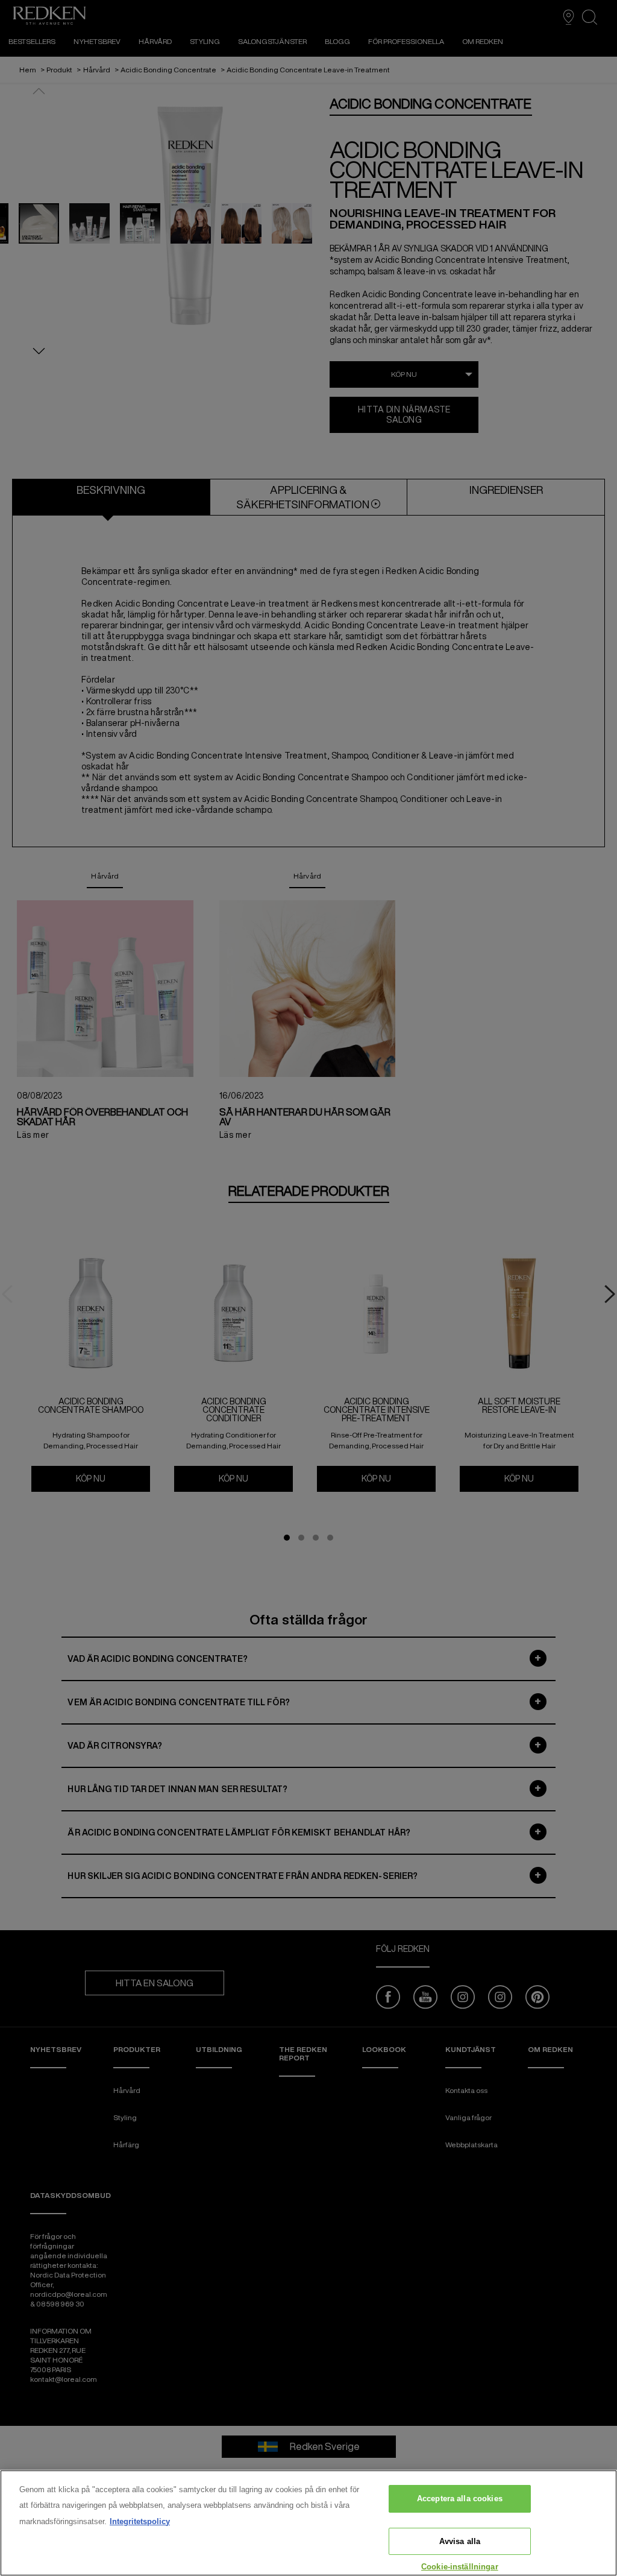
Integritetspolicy (140, 2521)
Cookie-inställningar (460, 2567)
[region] (308, 2523)
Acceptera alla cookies (460, 2499)
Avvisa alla (460, 2541)
